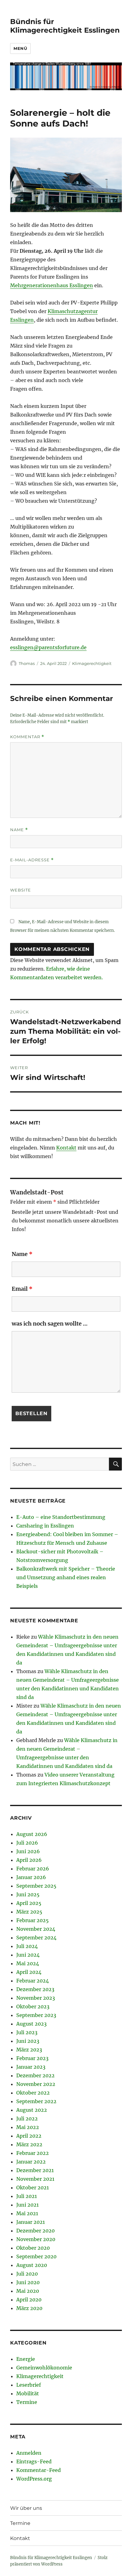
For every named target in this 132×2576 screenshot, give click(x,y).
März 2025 (29, 1912)
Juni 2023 (28, 2041)
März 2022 (29, 2144)
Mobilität (28, 2393)
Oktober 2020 (33, 2248)
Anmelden (29, 2453)
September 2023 (36, 2015)
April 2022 (29, 2136)
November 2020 (36, 2239)
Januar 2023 (31, 2067)
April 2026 (29, 1860)
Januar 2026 (31, 1877)
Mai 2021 (27, 2213)
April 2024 (29, 1972)
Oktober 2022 (33, 2093)
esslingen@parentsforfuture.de (48, 647)
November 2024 (36, 1929)
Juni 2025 (28, 1894)
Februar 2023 (32, 2058)
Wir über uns (26, 2508)
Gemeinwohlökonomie (44, 2368)
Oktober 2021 (33, 2188)
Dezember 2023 (35, 1989)
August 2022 (32, 2110)
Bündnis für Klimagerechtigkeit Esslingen (65, 26)
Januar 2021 (31, 2222)
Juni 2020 (28, 2282)
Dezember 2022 (35, 2075)
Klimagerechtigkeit (92, 663)
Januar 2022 (31, 2162)
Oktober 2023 (33, 2006)
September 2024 (36, 1938)
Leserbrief (29, 2385)
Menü (20, 48)
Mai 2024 (28, 1963)
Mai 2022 (28, 2127)
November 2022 (36, 2084)
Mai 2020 (28, 2291)
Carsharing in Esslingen (45, 1526)
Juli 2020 (27, 2274)
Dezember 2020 (35, 2231)
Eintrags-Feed (34, 2461)
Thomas (27, 663)
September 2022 (36, 2101)
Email (22, 1289)
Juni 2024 (28, 1955)
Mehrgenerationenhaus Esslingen (52, 285)
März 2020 (29, 2308)
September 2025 (36, 1886)
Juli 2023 (27, 2032)
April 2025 (29, 1903)
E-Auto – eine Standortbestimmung (61, 1517)
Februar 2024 (33, 1981)
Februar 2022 (33, 2153)
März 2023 (29, 2050)
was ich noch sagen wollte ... (50, 1324)
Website (21, 890)
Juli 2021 (27, 2196)
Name (19, 830)
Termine (27, 2402)
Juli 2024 (27, 1946)
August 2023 (31, 2024)
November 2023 (36, 1998)
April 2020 (29, 2300)
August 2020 (32, 2265)
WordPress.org (34, 2479)
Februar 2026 (33, 1869)
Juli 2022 (27, 2119)
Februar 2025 (33, 1920)
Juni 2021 (27, 2205)
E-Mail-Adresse (32, 860)
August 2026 (32, 1834)
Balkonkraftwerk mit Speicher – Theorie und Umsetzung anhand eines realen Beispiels (66, 1577)
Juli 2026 (27, 1843)
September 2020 (36, 2256)
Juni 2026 (28, 1851)
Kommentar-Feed (39, 2470)
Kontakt (66, 1148)
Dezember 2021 (35, 2170)
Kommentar (27, 737)
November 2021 (35, 2179)
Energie (26, 2359)
